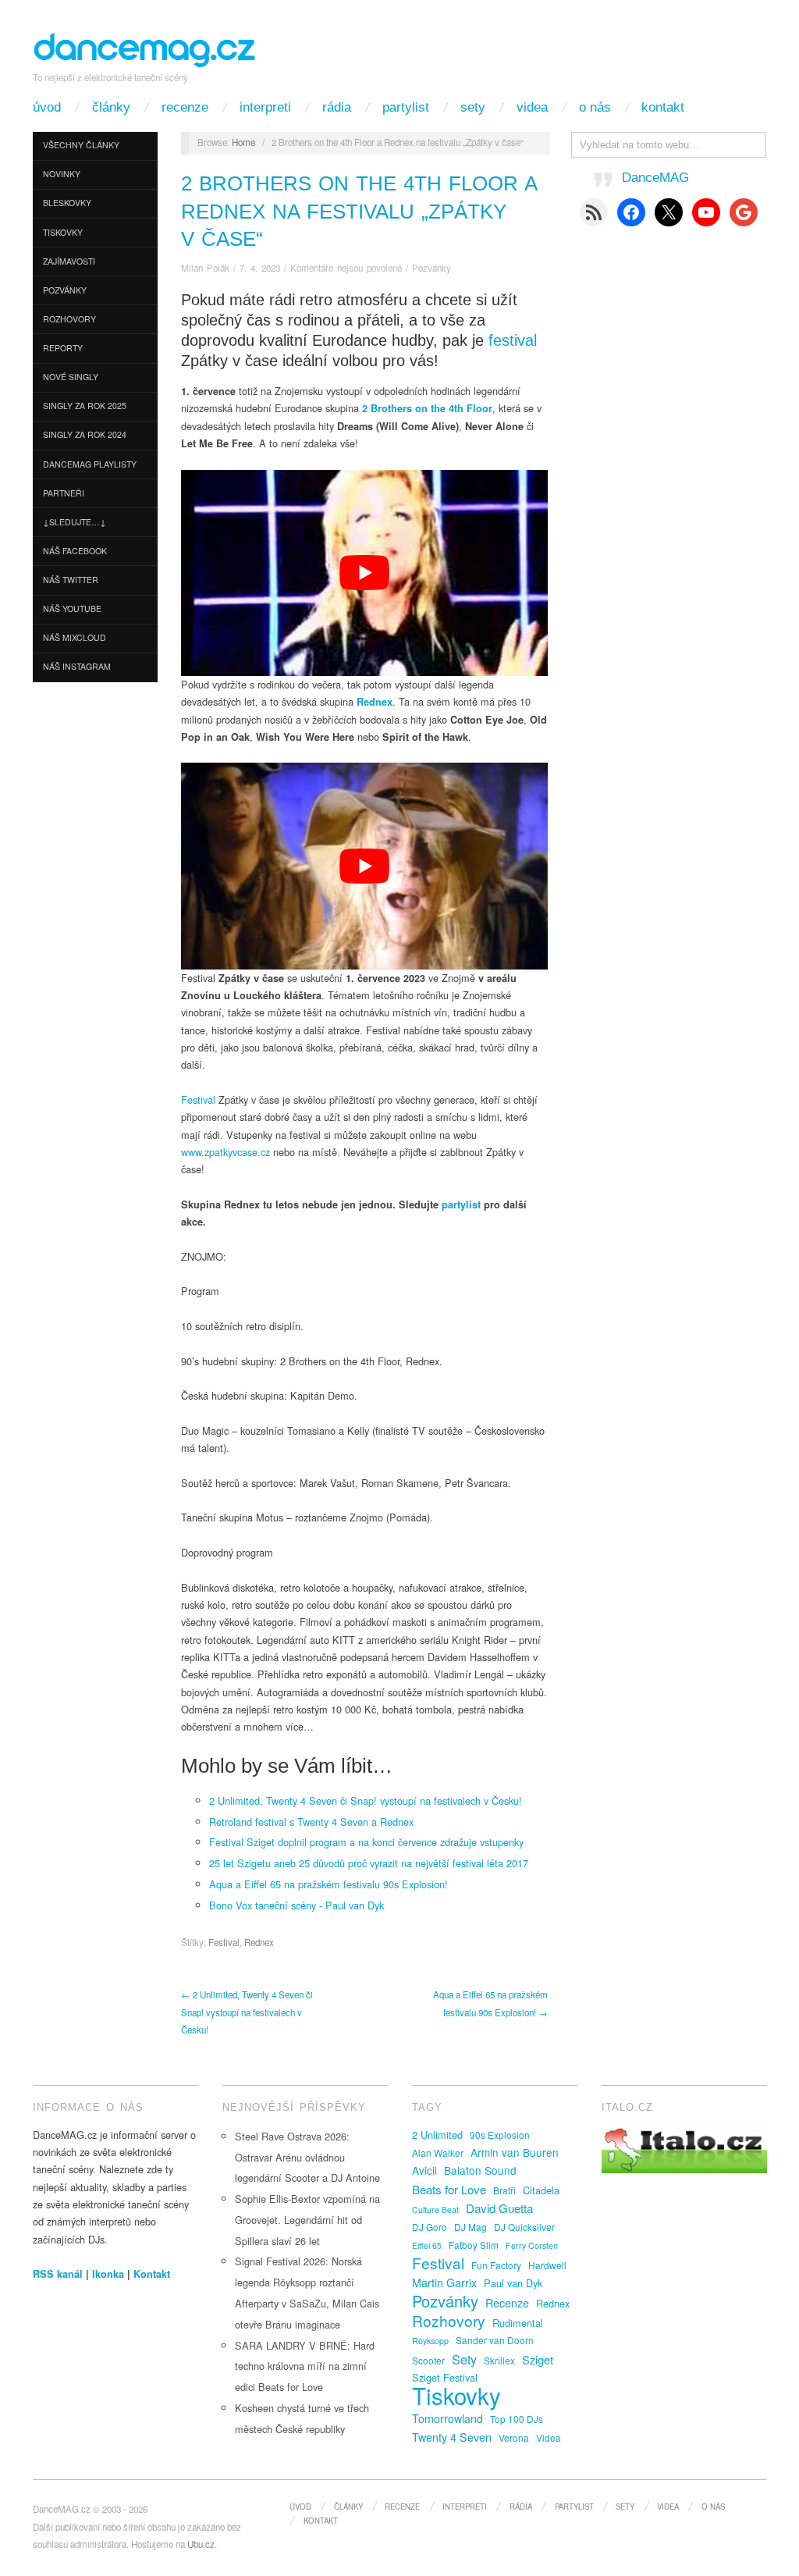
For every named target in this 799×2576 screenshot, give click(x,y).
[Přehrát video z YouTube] (364, 573)
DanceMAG (655, 178)
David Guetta (499, 2208)
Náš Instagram (77, 666)
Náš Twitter (71, 580)
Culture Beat (435, 2210)
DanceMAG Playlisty (90, 464)
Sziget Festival (445, 2377)
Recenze (185, 107)
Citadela (541, 2190)
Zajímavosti (69, 261)
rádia (337, 107)
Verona (514, 2437)
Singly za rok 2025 (85, 406)
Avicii (424, 2170)
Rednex (375, 702)
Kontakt (663, 107)
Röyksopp (430, 2341)
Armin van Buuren (515, 2152)
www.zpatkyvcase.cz (225, 1152)
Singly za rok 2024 (85, 434)
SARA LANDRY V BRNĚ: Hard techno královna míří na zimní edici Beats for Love (305, 2366)
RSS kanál (58, 2274)
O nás (595, 107)
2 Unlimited (437, 2135)
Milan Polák (205, 268)
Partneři (64, 493)
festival (513, 340)
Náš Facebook (75, 551)
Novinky (62, 174)
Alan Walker (438, 2153)
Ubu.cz (201, 2544)
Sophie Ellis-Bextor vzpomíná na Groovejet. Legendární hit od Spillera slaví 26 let (307, 2220)
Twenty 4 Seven (452, 2437)
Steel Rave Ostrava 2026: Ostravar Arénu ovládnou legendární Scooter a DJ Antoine (307, 2157)
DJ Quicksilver (524, 2227)
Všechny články (81, 145)
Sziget (538, 2359)
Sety (473, 107)
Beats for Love (449, 2189)
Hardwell (547, 2265)
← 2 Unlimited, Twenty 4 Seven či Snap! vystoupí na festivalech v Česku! (247, 2012)
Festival (200, 1099)
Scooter (428, 2360)
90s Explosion (500, 2135)
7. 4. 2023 (260, 268)
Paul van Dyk (513, 2283)
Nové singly (71, 377)
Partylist (406, 107)
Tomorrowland (447, 2418)
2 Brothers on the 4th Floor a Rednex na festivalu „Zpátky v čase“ (359, 211)
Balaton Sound (480, 2170)
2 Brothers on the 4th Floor (427, 408)
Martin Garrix (444, 2282)
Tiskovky (63, 232)
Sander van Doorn (495, 2340)
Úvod (47, 107)
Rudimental (518, 2323)
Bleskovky (67, 203)
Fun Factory (496, 2265)
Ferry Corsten (532, 2245)
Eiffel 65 (427, 2245)
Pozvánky (65, 290)
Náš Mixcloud (75, 637)
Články (111, 107)
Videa (532, 107)
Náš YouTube (72, 608)
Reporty (63, 348)
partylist (463, 1204)
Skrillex (499, 2360)
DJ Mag (471, 2227)
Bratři (504, 2190)
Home (243, 142)
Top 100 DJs (517, 2419)
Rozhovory (69, 319)
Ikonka (108, 2274)
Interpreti (265, 107)
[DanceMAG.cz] (145, 47)
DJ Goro (430, 2227)
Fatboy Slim (474, 2245)
